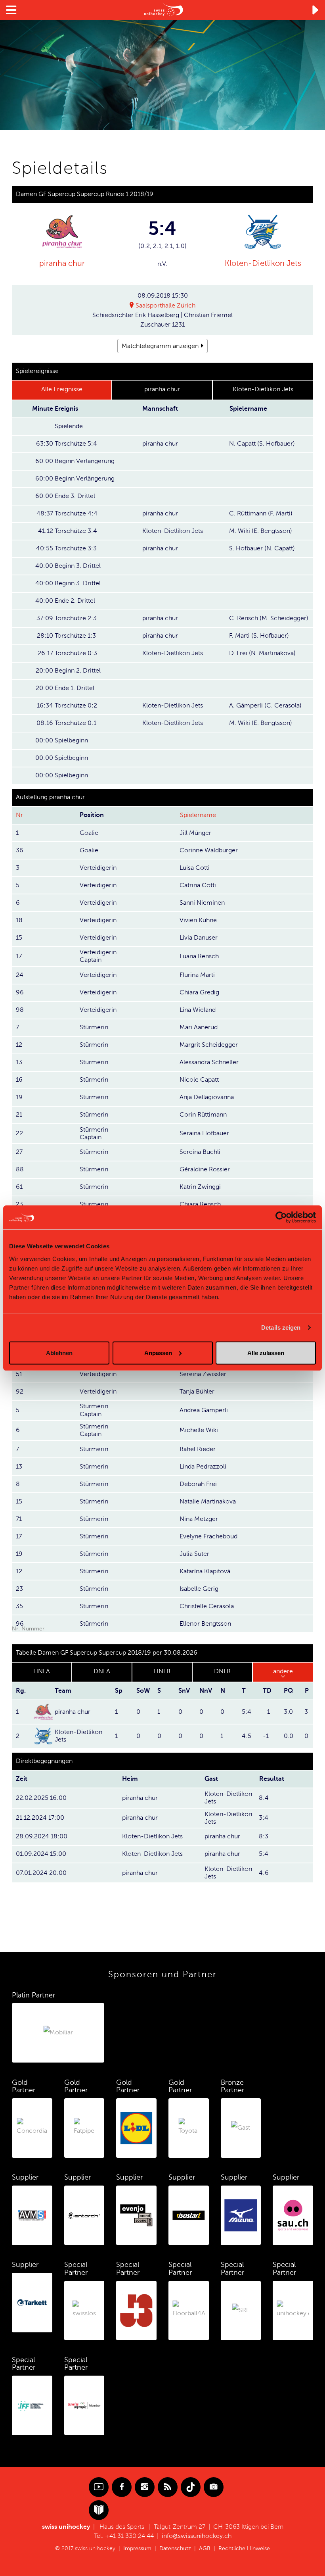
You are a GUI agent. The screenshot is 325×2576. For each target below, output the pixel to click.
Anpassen (158, 1352)
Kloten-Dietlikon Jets (263, 263)
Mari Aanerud (199, 1027)
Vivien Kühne (198, 920)
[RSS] (168, 2487)
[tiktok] (191, 2487)
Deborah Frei (198, 1484)
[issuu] (99, 2510)
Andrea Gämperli (204, 1410)
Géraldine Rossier (205, 1169)
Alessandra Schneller (209, 1062)
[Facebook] (122, 2487)
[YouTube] (99, 2487)
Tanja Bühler (197, 1392)
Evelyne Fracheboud (208, 1536)
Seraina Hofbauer (204, 1133)
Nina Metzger (199, 1519)
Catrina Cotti (198, 885)
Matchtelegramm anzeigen (160, 346)
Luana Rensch (199, 956)
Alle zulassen (266, 1352)
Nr (19, 815)
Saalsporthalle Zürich (165, 306)
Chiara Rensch (200, 1204)
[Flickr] (214, 2487)
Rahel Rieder (198, 1449)
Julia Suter (194, 1554)
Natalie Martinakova (208, 1501)
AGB (205, 2548)
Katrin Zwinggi (200, 1187)
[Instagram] (145, 2487)
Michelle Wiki (199, 1430)
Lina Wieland (198, 1010)
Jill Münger (195, 833)
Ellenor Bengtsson (205, 1624)
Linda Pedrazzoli (203, 1467)
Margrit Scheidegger (209, 1045)
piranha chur (62, 263)
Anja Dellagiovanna (207, 1097)
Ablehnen (59, 1352)
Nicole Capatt (199, 1080)
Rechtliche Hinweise (244, 2548)
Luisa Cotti (195, 868)
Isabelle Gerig (199, 1589)
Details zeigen (281, 1327)
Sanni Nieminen (202, 903)
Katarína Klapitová (205, 1571)
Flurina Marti (197, 975)
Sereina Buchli (200, 1152)
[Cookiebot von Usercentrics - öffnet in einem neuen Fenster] (281, 1217)
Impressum (137, 2548)
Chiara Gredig (199, 992)
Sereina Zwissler (203, 1374)
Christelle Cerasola (207, 1606)
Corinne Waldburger (209, 850)
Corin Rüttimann (203, 1115)
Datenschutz (175, 2548)
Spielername (198, 815)
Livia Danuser (199, 938)
